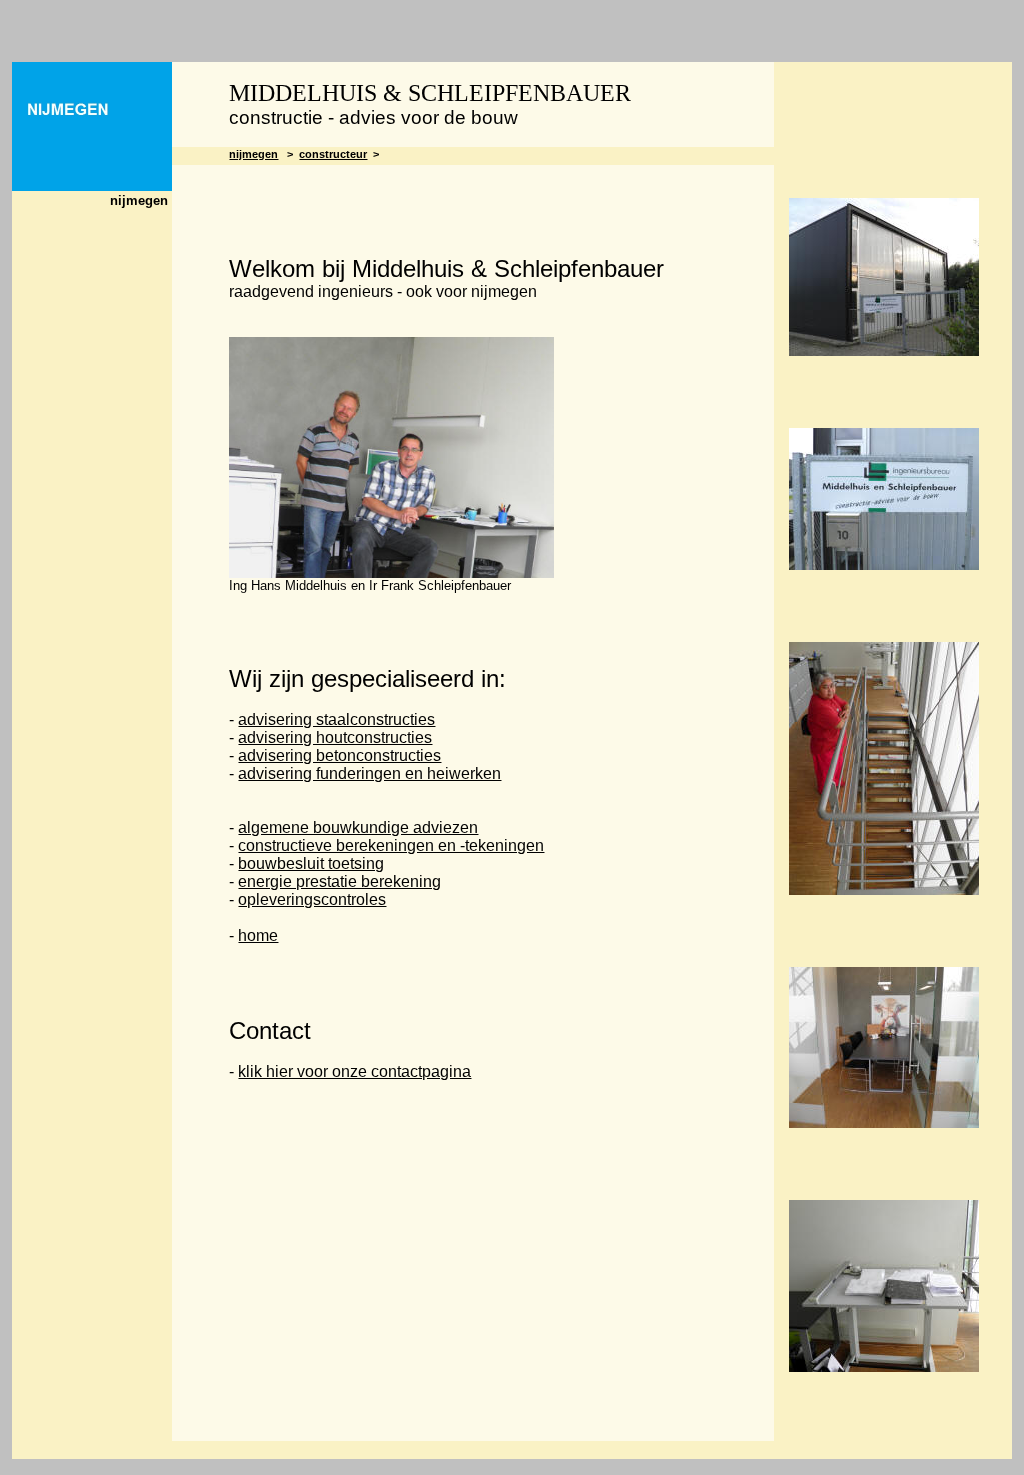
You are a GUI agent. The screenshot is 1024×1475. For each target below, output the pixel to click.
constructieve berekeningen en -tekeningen (391, 845)
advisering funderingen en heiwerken (369, 773)
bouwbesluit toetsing (311, 863)
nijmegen (253, 154)
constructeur (333, 154)
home (258, 935)
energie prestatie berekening (339, 881)
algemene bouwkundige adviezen (358, 827)
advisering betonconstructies (339, 755)
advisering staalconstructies (336, 719)
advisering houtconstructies (335, 737)
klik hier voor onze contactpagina (354, 1071)
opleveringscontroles (312, 899)
